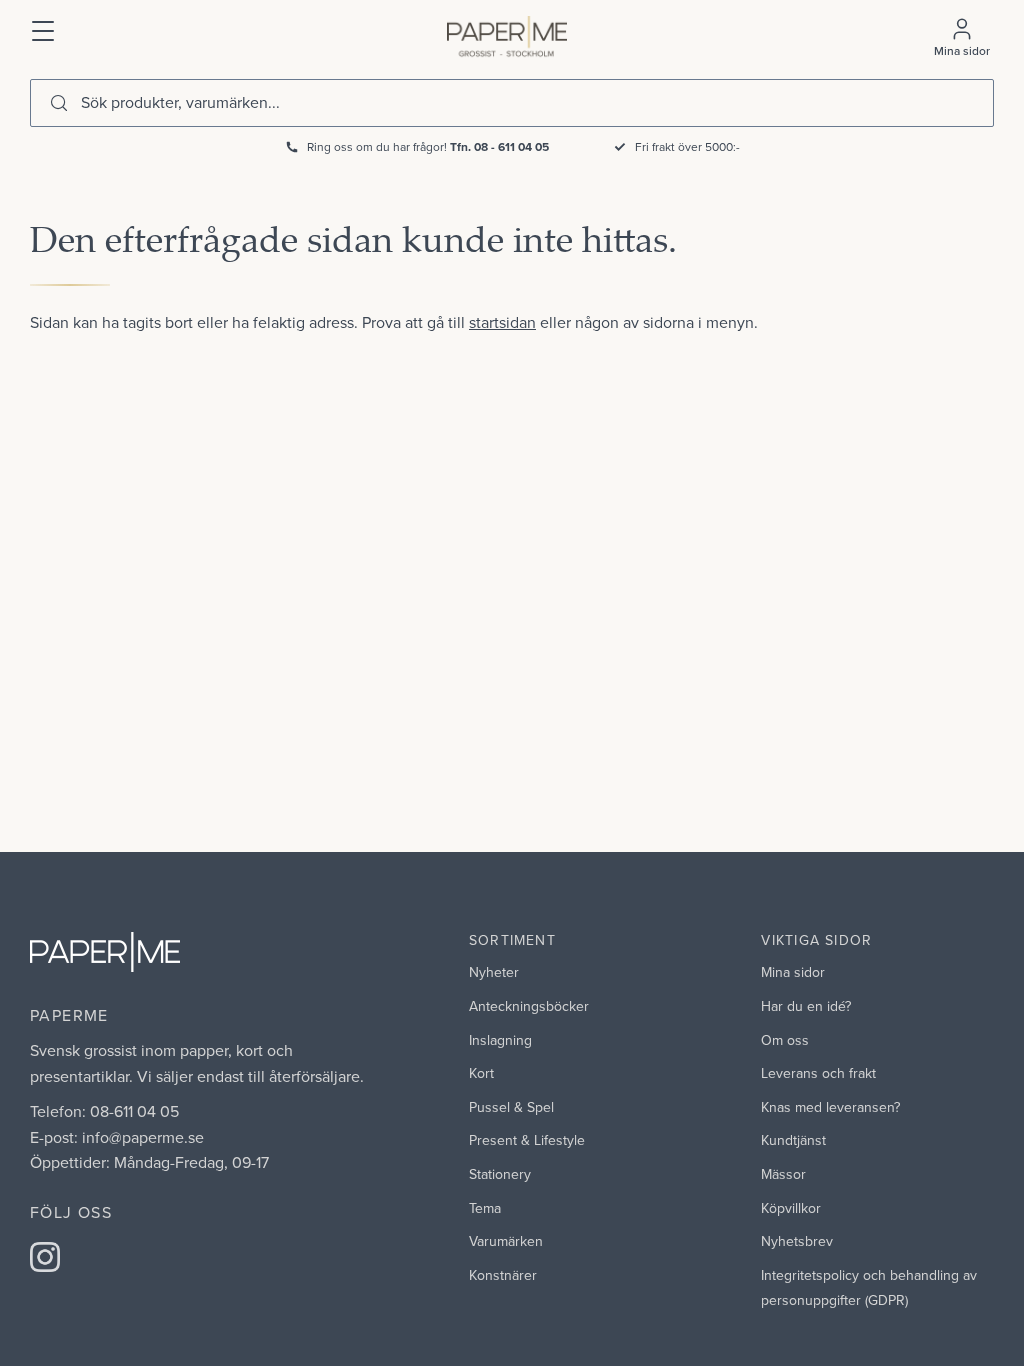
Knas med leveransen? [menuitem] (830, 1107)
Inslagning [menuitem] (500, 1040)
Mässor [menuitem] (783, 1174)
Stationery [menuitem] (500, 1174)
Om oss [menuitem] (785, 1040)
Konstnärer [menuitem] (503, 1275)
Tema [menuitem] (485, 1208)
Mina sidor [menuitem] (793, 972)
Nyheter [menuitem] (494, 972)
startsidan (502, 322)
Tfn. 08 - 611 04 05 (499, 146)
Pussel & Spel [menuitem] (511, 1107)
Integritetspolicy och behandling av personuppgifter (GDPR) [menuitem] (869, 1288)
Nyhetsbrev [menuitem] (797, 1241)
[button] (44, 29)
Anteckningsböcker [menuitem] (529, 1006)
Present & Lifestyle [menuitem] (527, 1140)
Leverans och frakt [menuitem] (818, 1073)
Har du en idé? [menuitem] (806, 1006)
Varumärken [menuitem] (506, 1241)
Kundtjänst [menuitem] (793, 1140)
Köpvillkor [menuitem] (791, 1208)
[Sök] (59, 103)
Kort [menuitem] (481, 1073)
